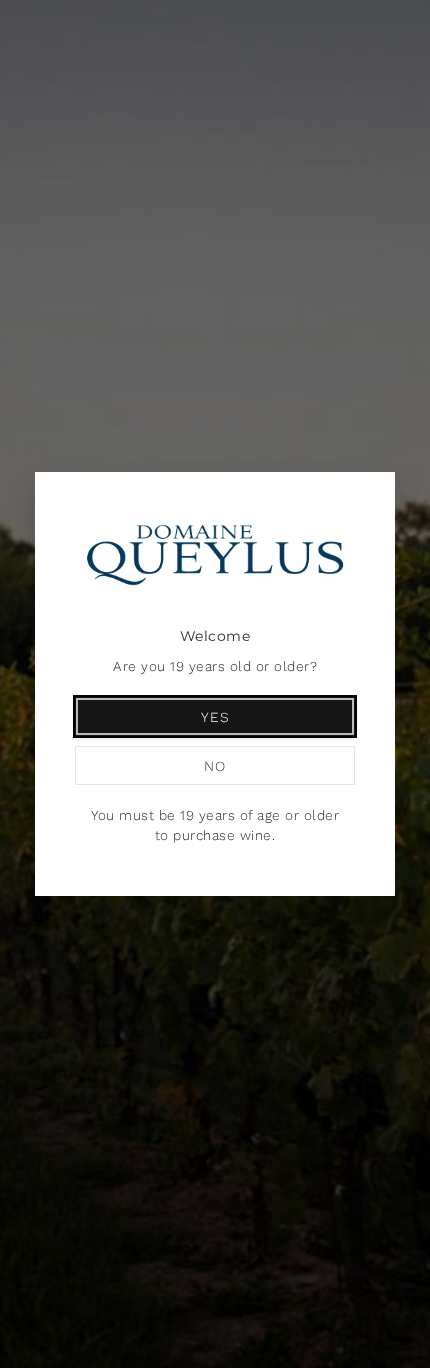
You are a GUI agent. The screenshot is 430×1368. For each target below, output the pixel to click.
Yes (215, 717)
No (215, 766)
